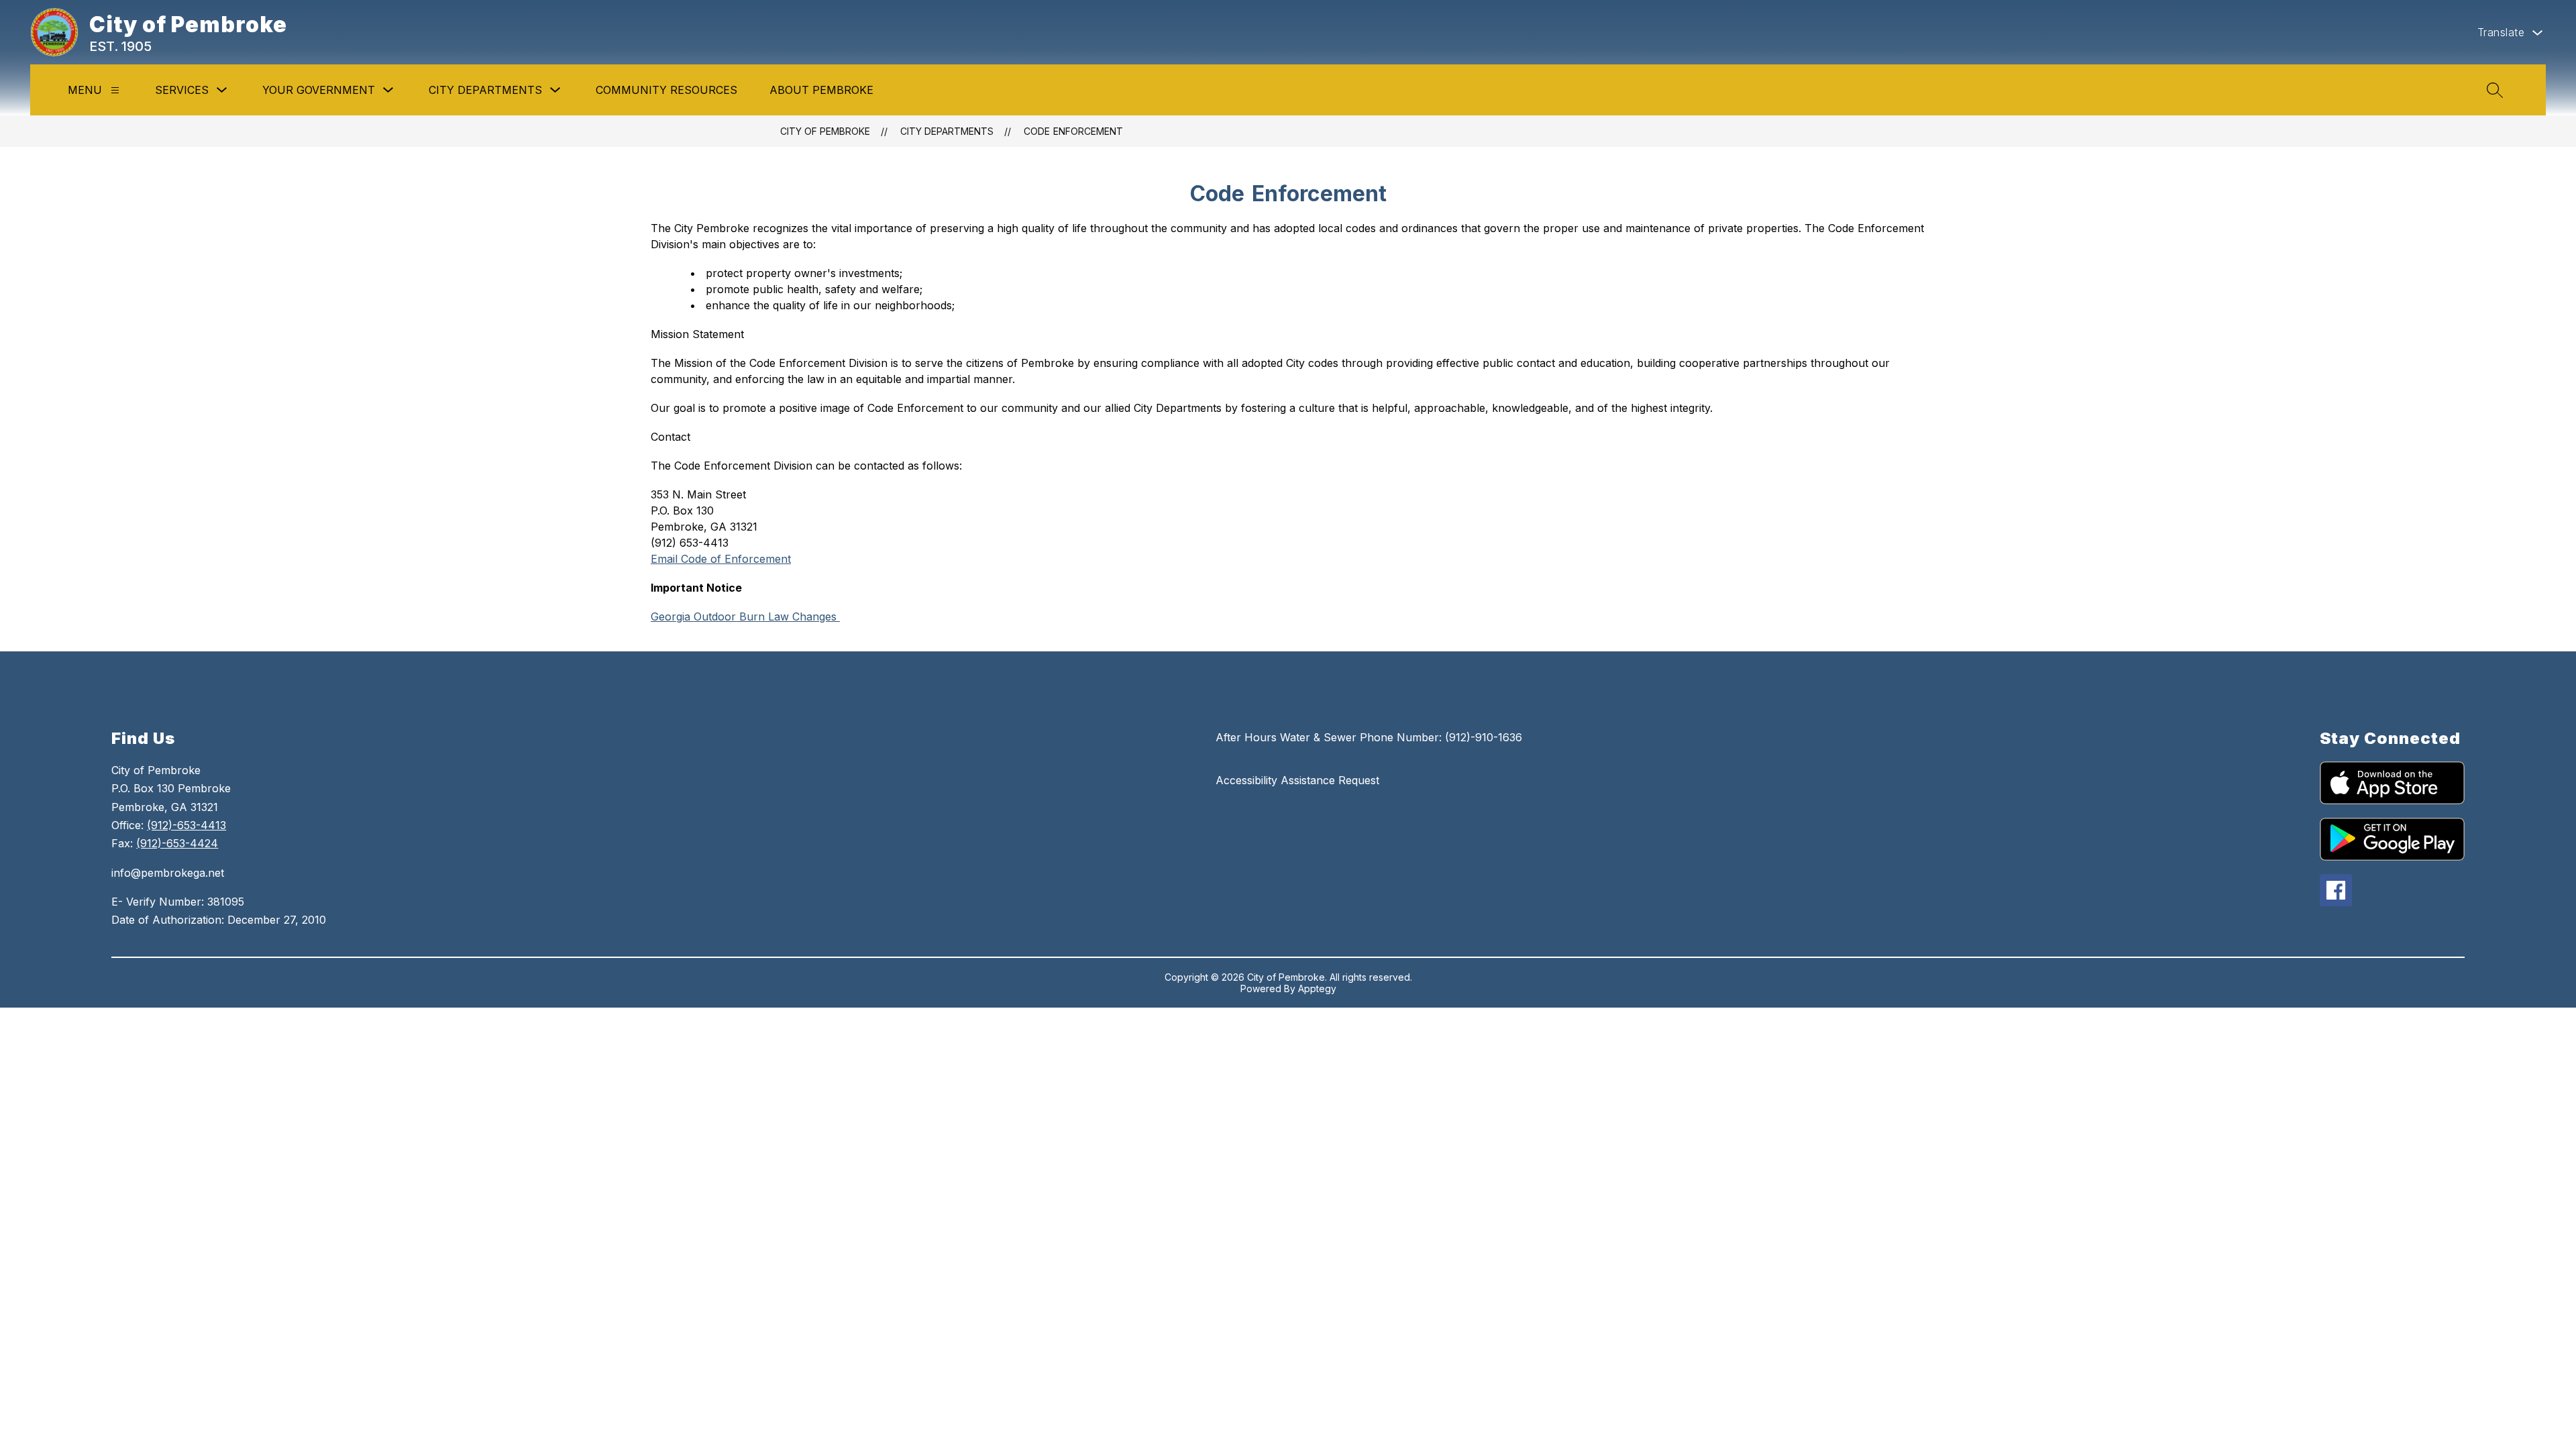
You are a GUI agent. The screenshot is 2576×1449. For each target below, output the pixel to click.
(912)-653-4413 (186, 825)
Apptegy (1317, 988)
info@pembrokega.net (168, 873)
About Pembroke (821, 90)
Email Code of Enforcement (721, 559)
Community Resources (666, 90)
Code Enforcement (1073, 131)
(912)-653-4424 (177, 843)
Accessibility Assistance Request (1297, 780)
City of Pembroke (825, 131)
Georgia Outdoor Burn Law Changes (745, 616)
